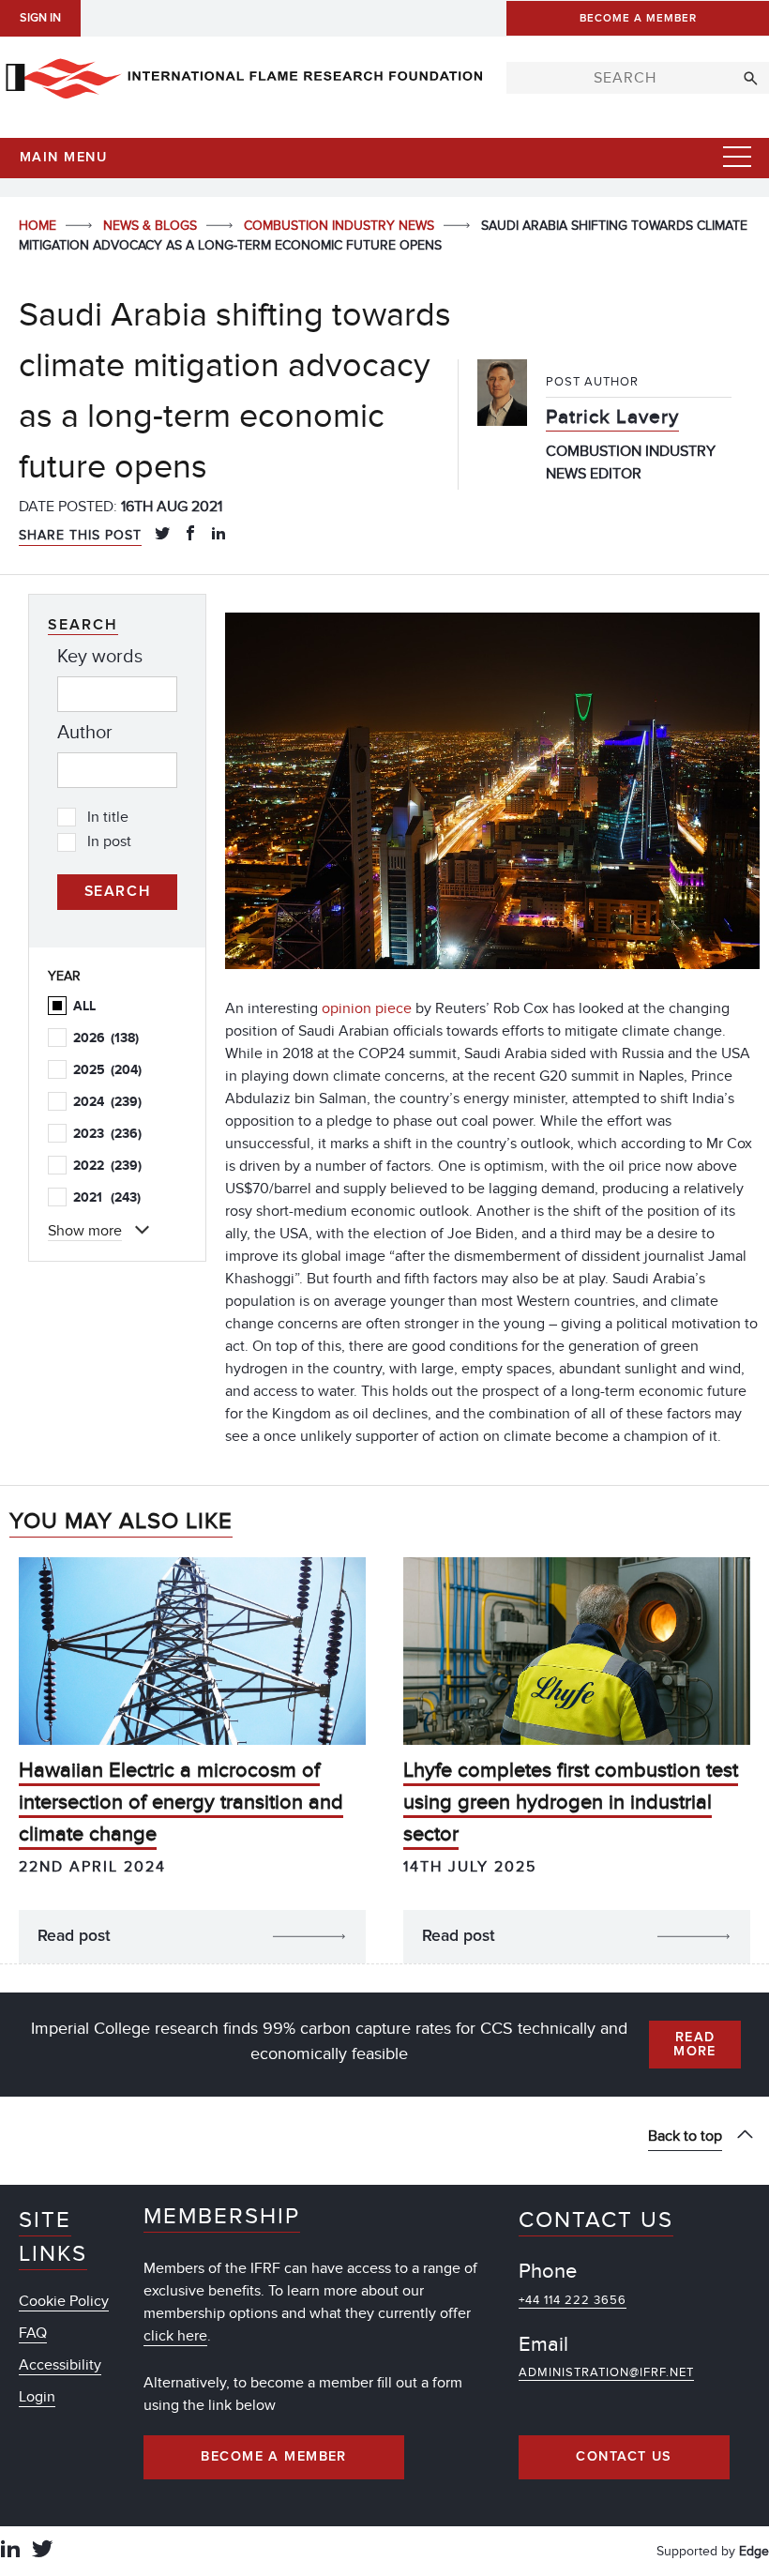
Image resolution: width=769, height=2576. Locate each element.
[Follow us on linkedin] (10, 2551)
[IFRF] (244, 75)
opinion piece (367, 1008)
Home (39, 226)
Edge (754, 2551)
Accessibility (60, 2365)
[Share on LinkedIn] (219, 535)
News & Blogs (152, 226)
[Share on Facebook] (190, 535)
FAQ (33, 2333)
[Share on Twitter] (162, 535)
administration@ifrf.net (606, 2372)
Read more (695, 2044)
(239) (107, 1102)
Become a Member (274, 2457)
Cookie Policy (64, 2301)
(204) (107, 1070)
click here (175, 2336)
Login (37, 2397)
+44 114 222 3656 (573, 2300)
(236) (107, 1134)
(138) (106, 1038)
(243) (107, 1197)
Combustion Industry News (341, 226)
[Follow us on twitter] (42, 2551)
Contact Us (624, 2457)
